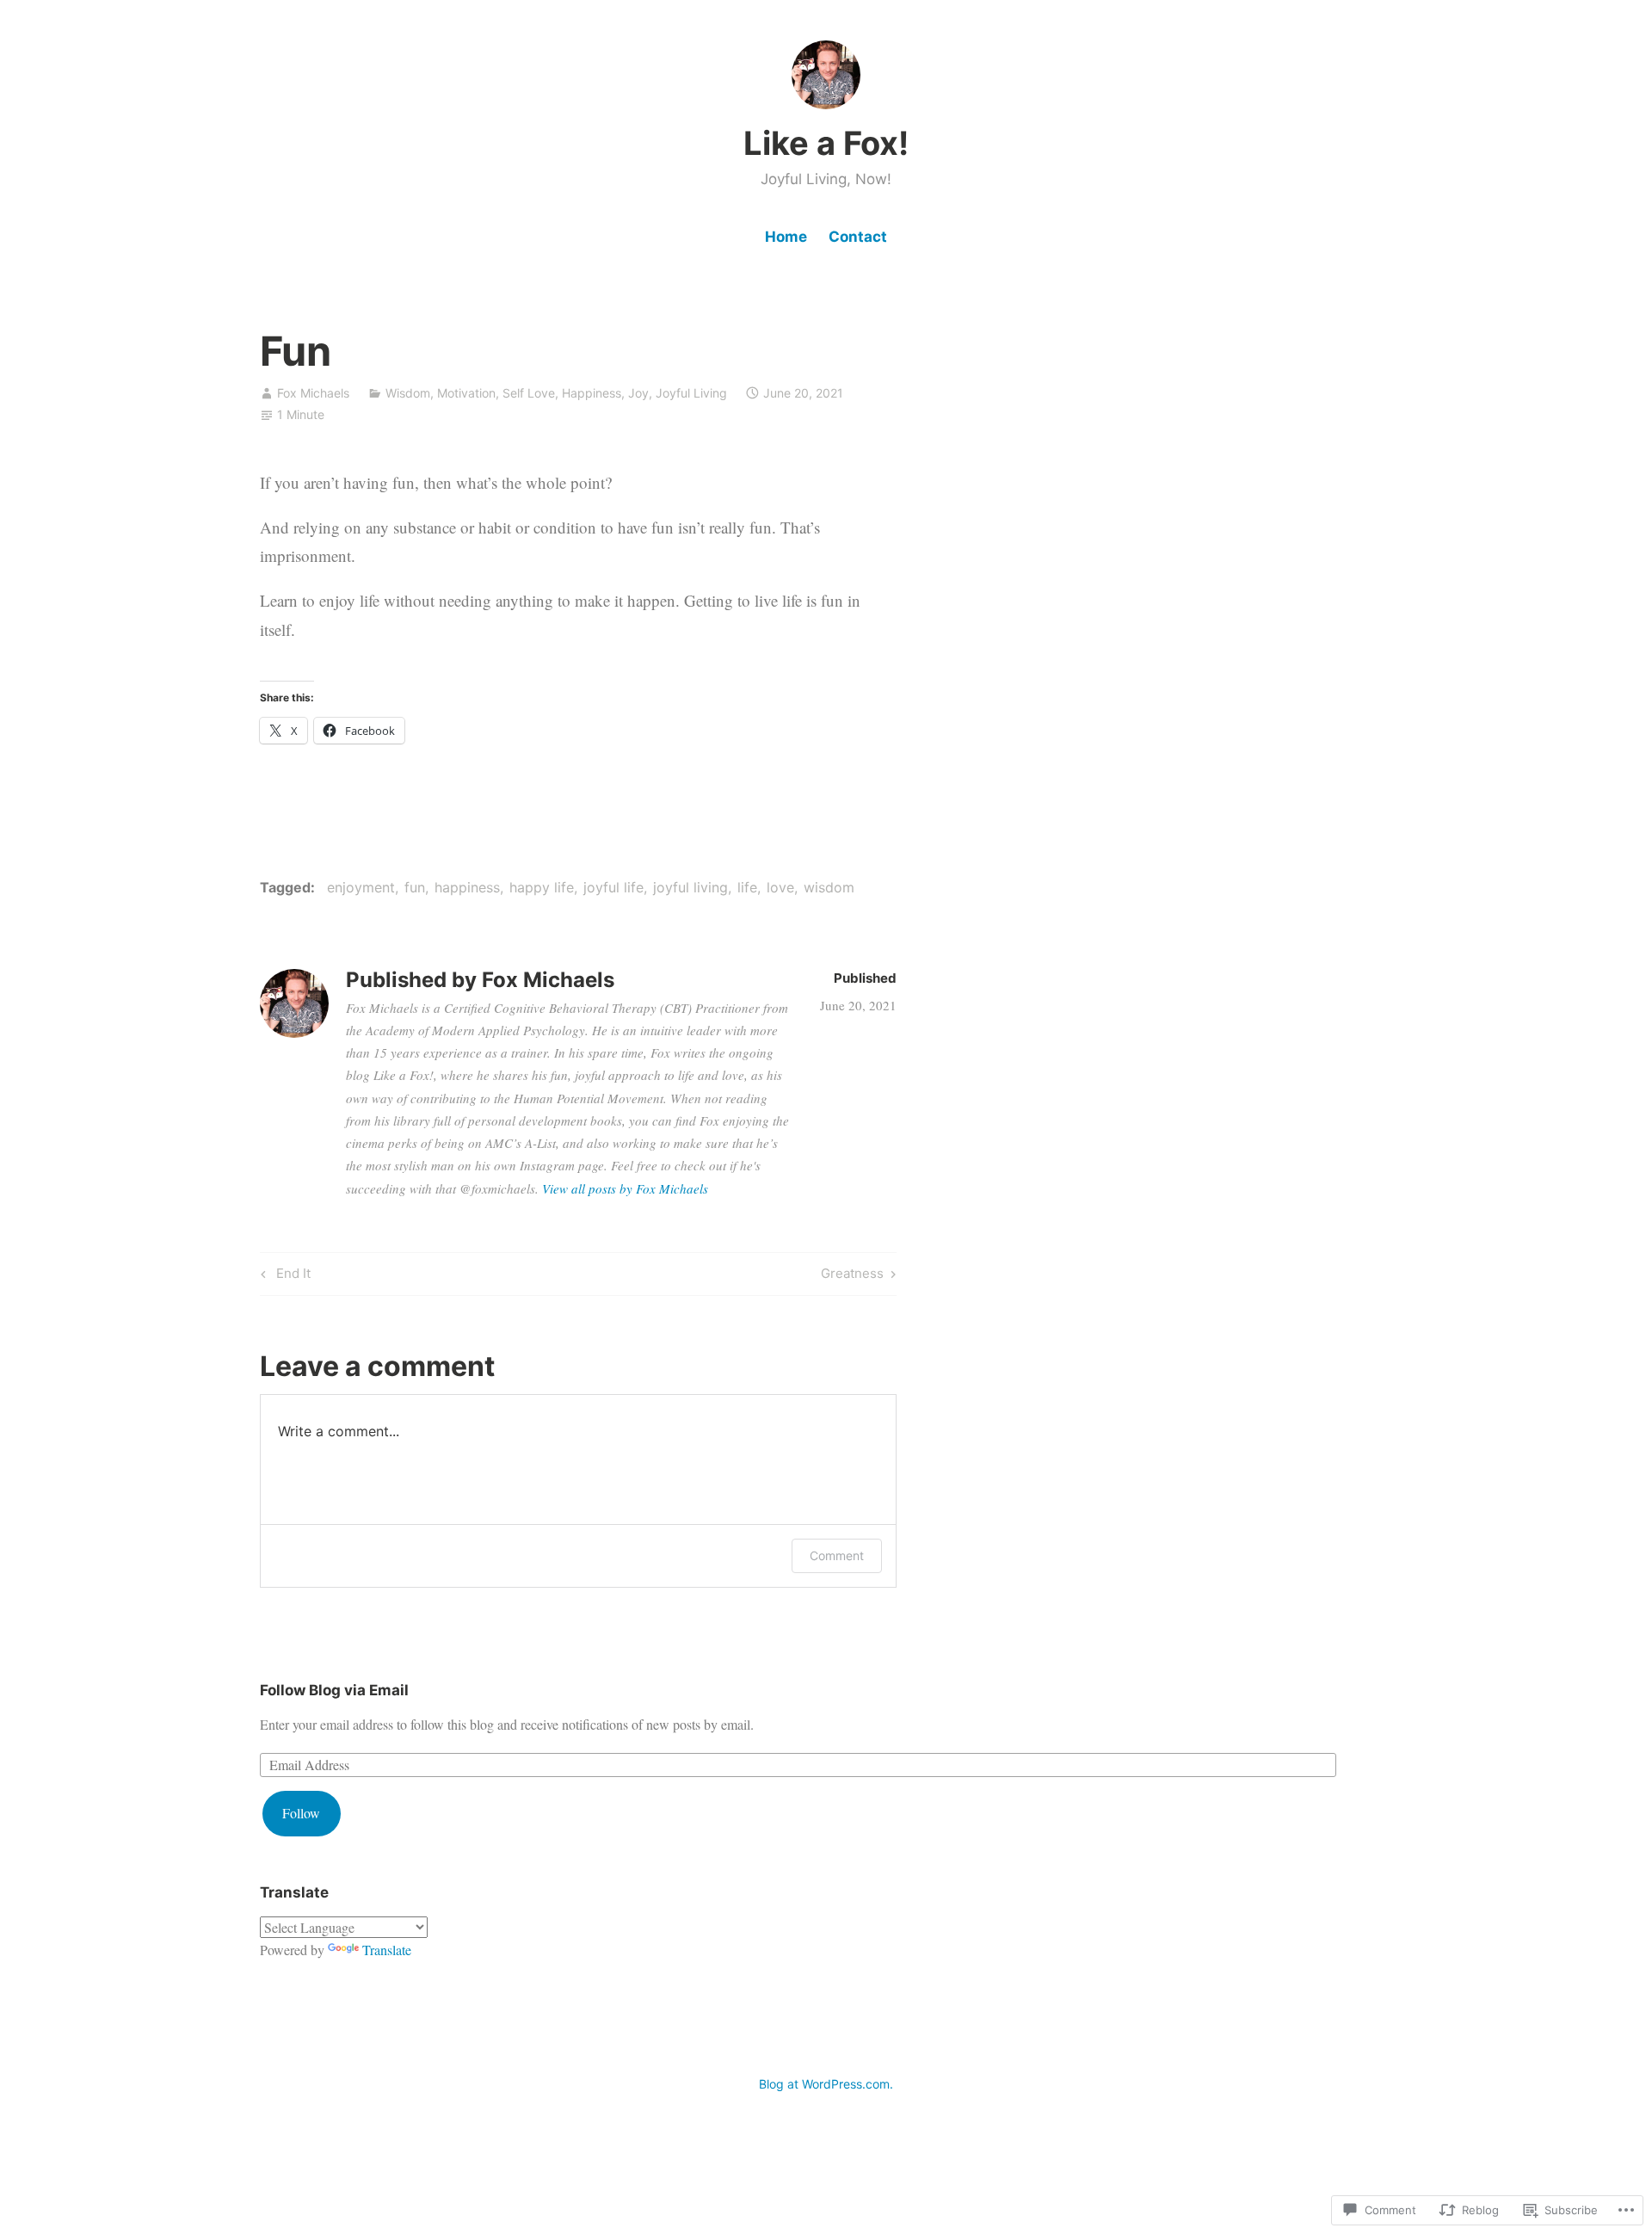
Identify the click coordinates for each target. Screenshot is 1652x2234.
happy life (542, 887)
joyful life (613, 887)
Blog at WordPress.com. (826, 2084)
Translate (387, 1950)
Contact (858, 237)
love (780, 887)
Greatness (852, 1276)
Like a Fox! (826, 143)
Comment (837, 1555)
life (747, 887)
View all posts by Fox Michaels (625, 1188)
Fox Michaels (313, 393)
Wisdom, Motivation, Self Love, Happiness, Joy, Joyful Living (556, 393)
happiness (467, 887)
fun (415, 887)
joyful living (690, 887)
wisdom (829, 887)
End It (283, 1276)
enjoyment (361, 887)
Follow (301, 1813)
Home (786, 237)
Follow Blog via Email (334, 1690)
